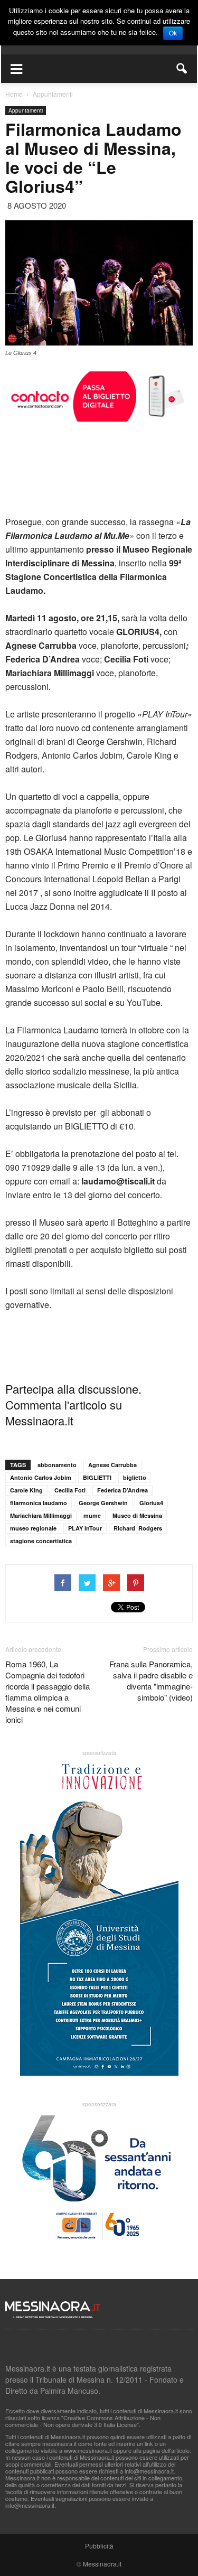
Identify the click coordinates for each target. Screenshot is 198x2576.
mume (92, 1515)
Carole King (26, 1490)
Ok (173, 33)
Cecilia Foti (70, 1490)
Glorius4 (151, 1503)
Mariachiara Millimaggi (41, 1515)
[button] (182, 69)
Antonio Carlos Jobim (41, 1477)
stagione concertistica (41, 1541)
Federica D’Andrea (122, 1490)
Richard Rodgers (138, 1528)
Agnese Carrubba (112, 1465)
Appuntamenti (26, 110)
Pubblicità (99, 2546)
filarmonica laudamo (39, 1503)
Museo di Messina (137, 1515)
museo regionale (33, 1528)
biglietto (135, 1477)
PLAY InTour (85, 1528)
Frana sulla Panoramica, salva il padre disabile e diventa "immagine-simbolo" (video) (151, 1681)
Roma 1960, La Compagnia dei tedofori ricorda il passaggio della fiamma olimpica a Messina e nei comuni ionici (48, 1692)
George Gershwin (103, 1503)
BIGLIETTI (97, 1477)
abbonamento (57, 1465)
